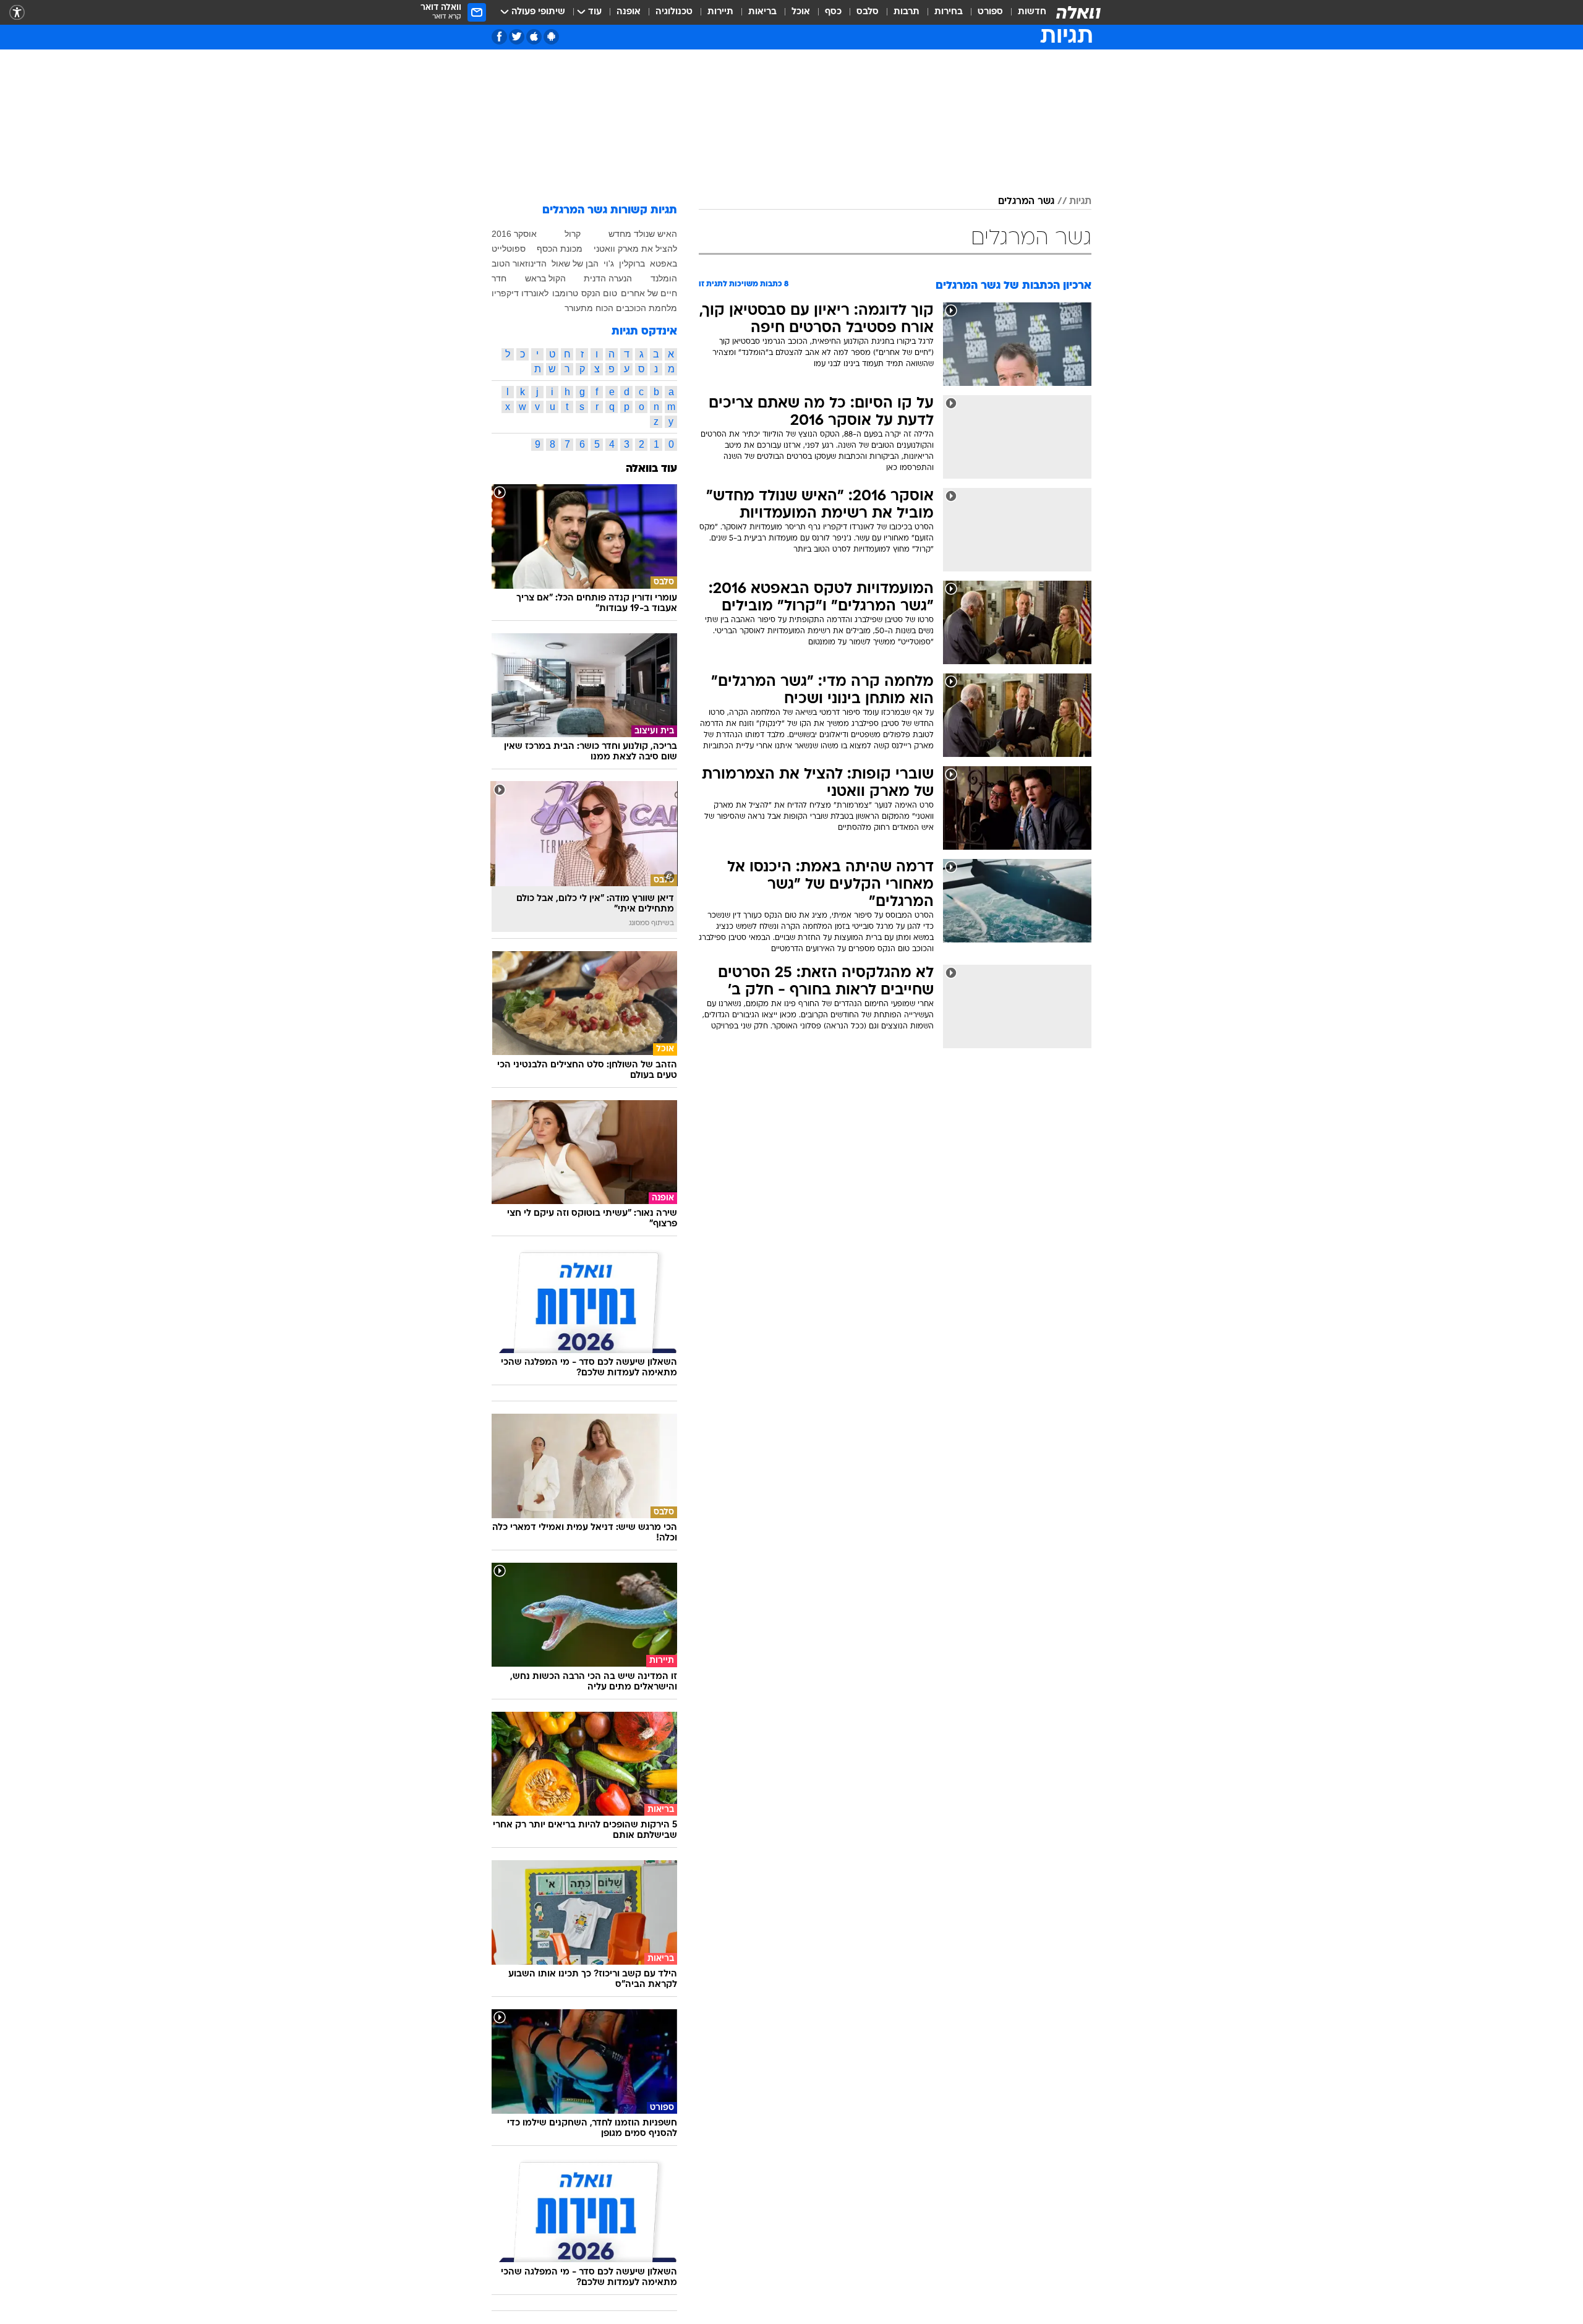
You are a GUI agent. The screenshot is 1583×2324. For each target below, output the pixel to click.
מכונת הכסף (560, 249)
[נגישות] (17, 13)
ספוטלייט (509, 249)
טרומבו (565, 293)
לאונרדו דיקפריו (520, 293)
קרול (573, 234)
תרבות (907, 12)
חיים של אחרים (649, 293)
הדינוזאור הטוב (519, 263)
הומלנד (664, 278)
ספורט (990, 12)
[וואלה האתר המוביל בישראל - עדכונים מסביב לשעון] (1078, 12)
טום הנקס (599, 293)
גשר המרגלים (1026, 202)
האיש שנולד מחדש (643, 234)
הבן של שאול (575, 263)
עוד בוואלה (651, 469)
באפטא (663, 263)
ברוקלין (632, 263)
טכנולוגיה (674, 12)
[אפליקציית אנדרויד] (551, 37)
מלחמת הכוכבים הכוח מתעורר (621, 308)
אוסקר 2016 (514, 234)
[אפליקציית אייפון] (534, 37)
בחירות (949, 12)
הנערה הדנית (608, 278)
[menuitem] (1025, 12)
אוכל (801, 12)
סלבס (868, 12)
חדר (499, 278)
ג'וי (609, 263)
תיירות (720, 12)
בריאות (762, 12)
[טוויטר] (517, 37)
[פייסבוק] (499, 37)
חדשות (1032, 12)
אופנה (629, 12)
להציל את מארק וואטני (635, 249)
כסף (833, 12)
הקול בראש (545, 278)
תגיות (1080, 202)
